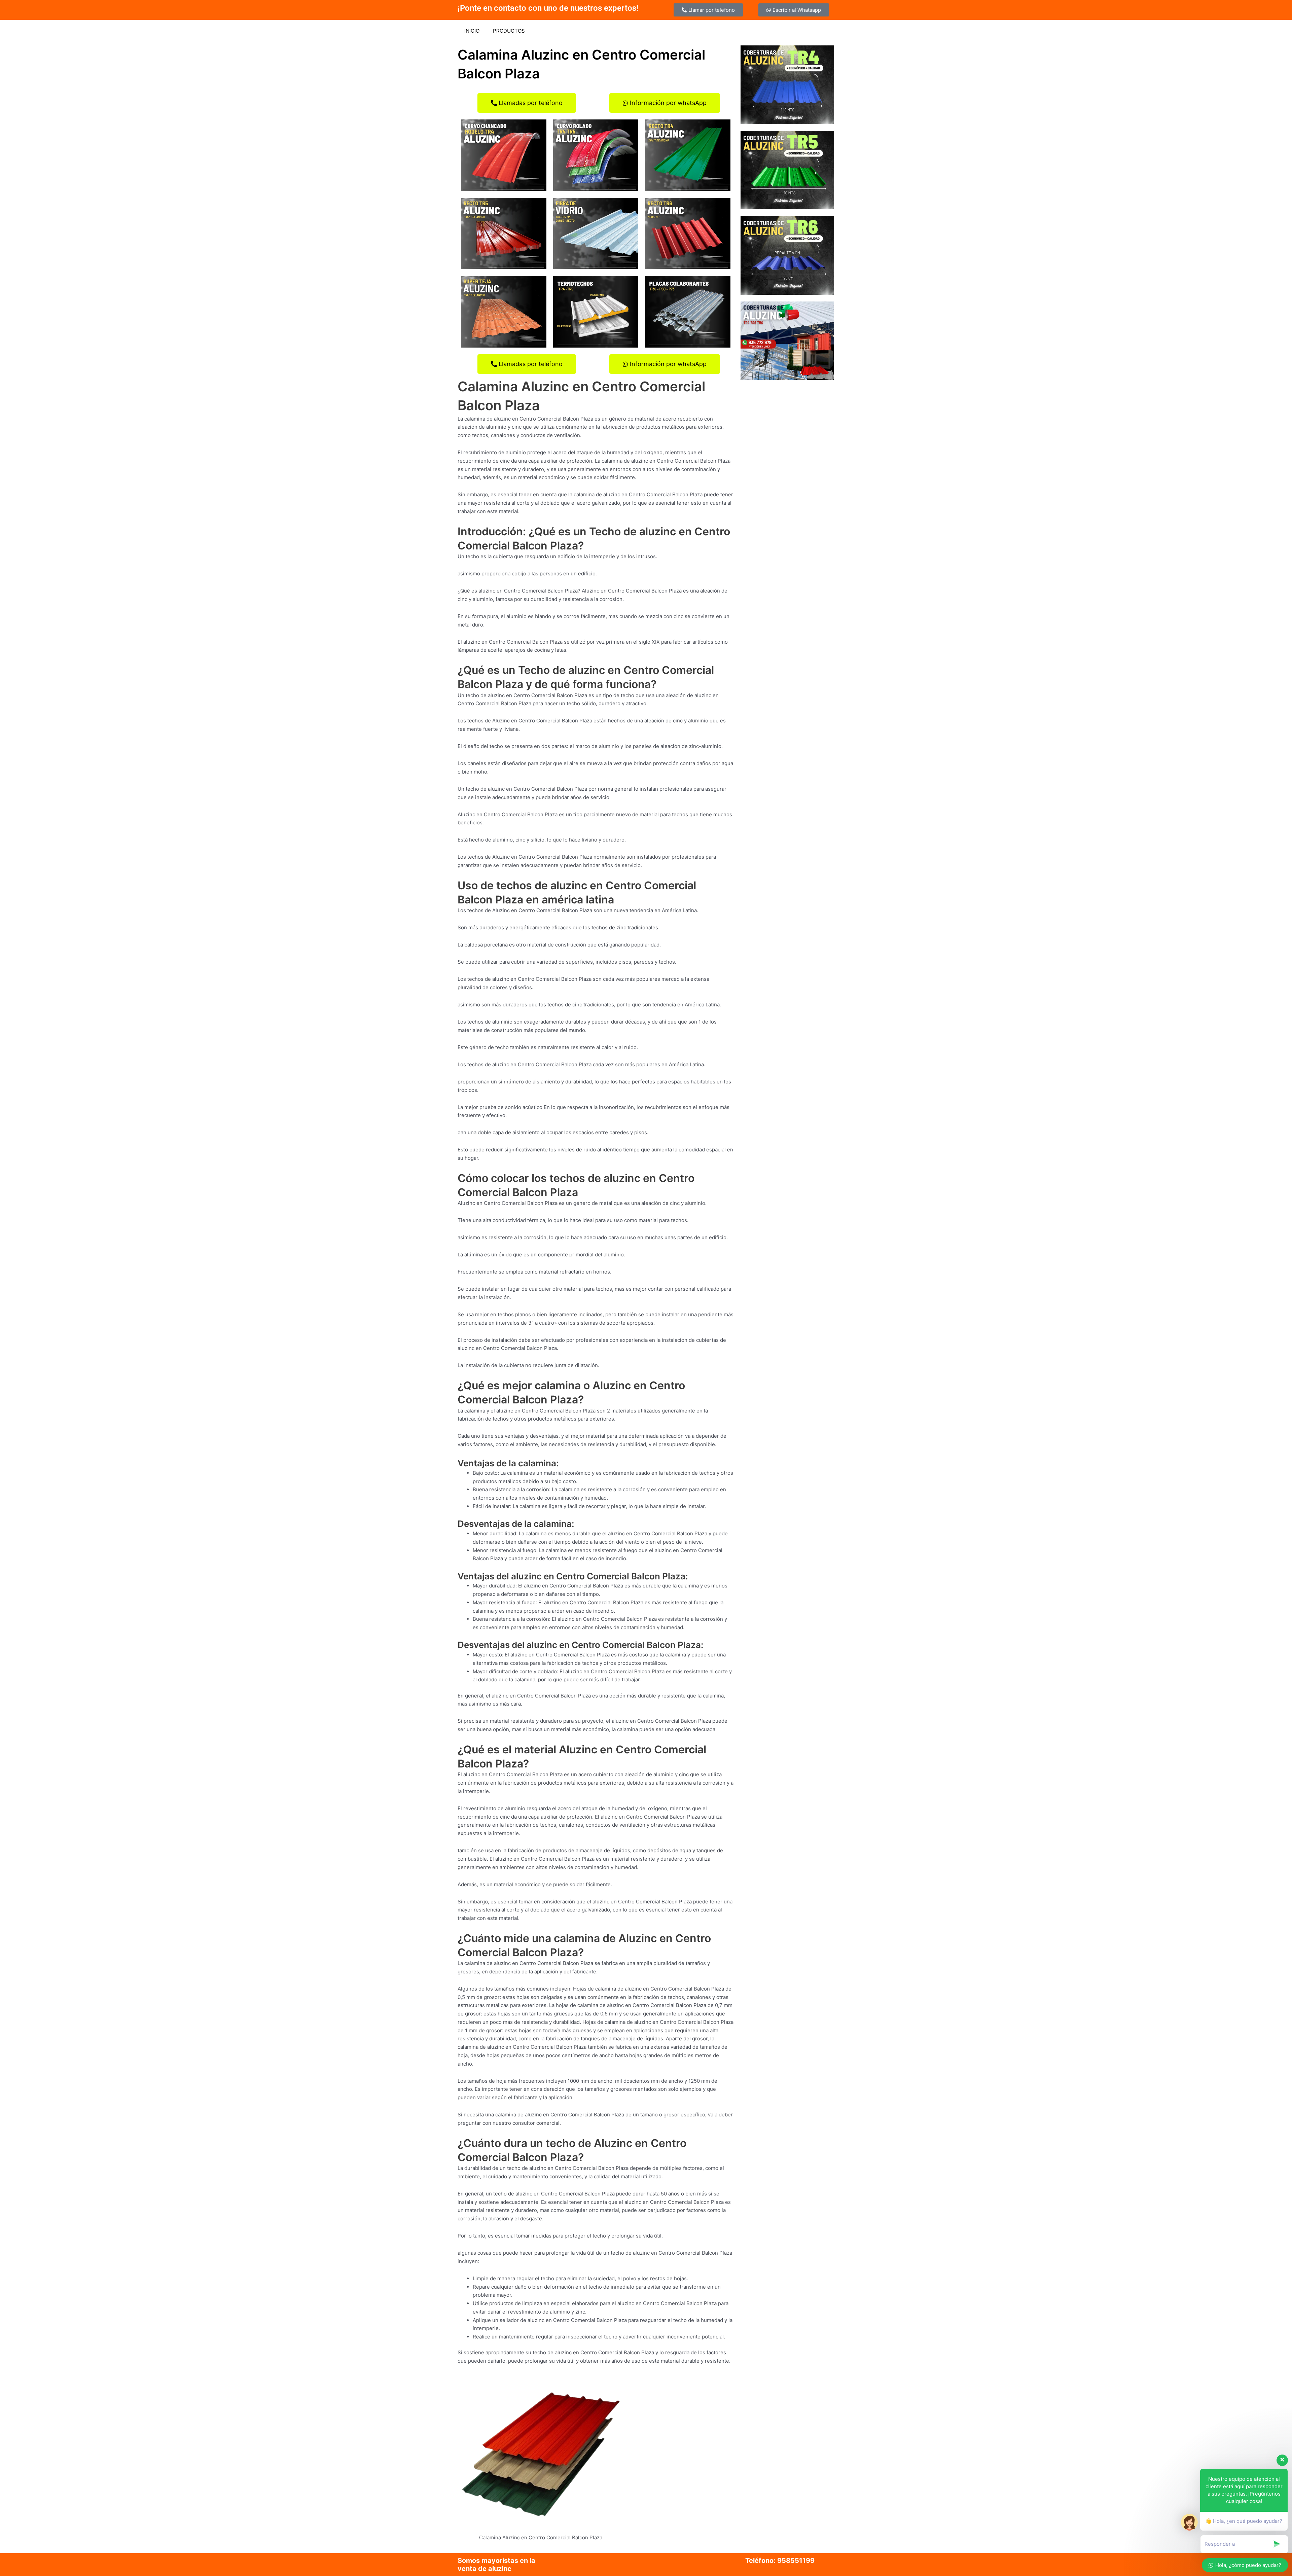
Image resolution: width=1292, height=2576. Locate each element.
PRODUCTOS (509, 31)
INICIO (472, 31)
